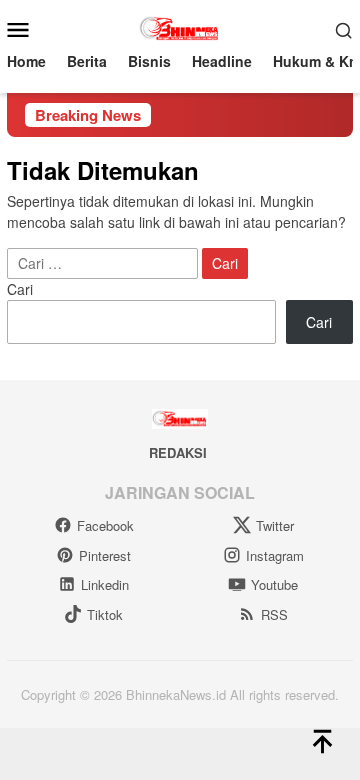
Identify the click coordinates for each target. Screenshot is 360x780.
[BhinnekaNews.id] (180, 27)
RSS (274, 614)
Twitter (275, 525)
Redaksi (178, 452)
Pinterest (105, 555)
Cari (20, 289)
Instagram (275, 555)
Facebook (105, 525)
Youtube (274, 584)
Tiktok (105, 614)
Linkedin (105, 584)
